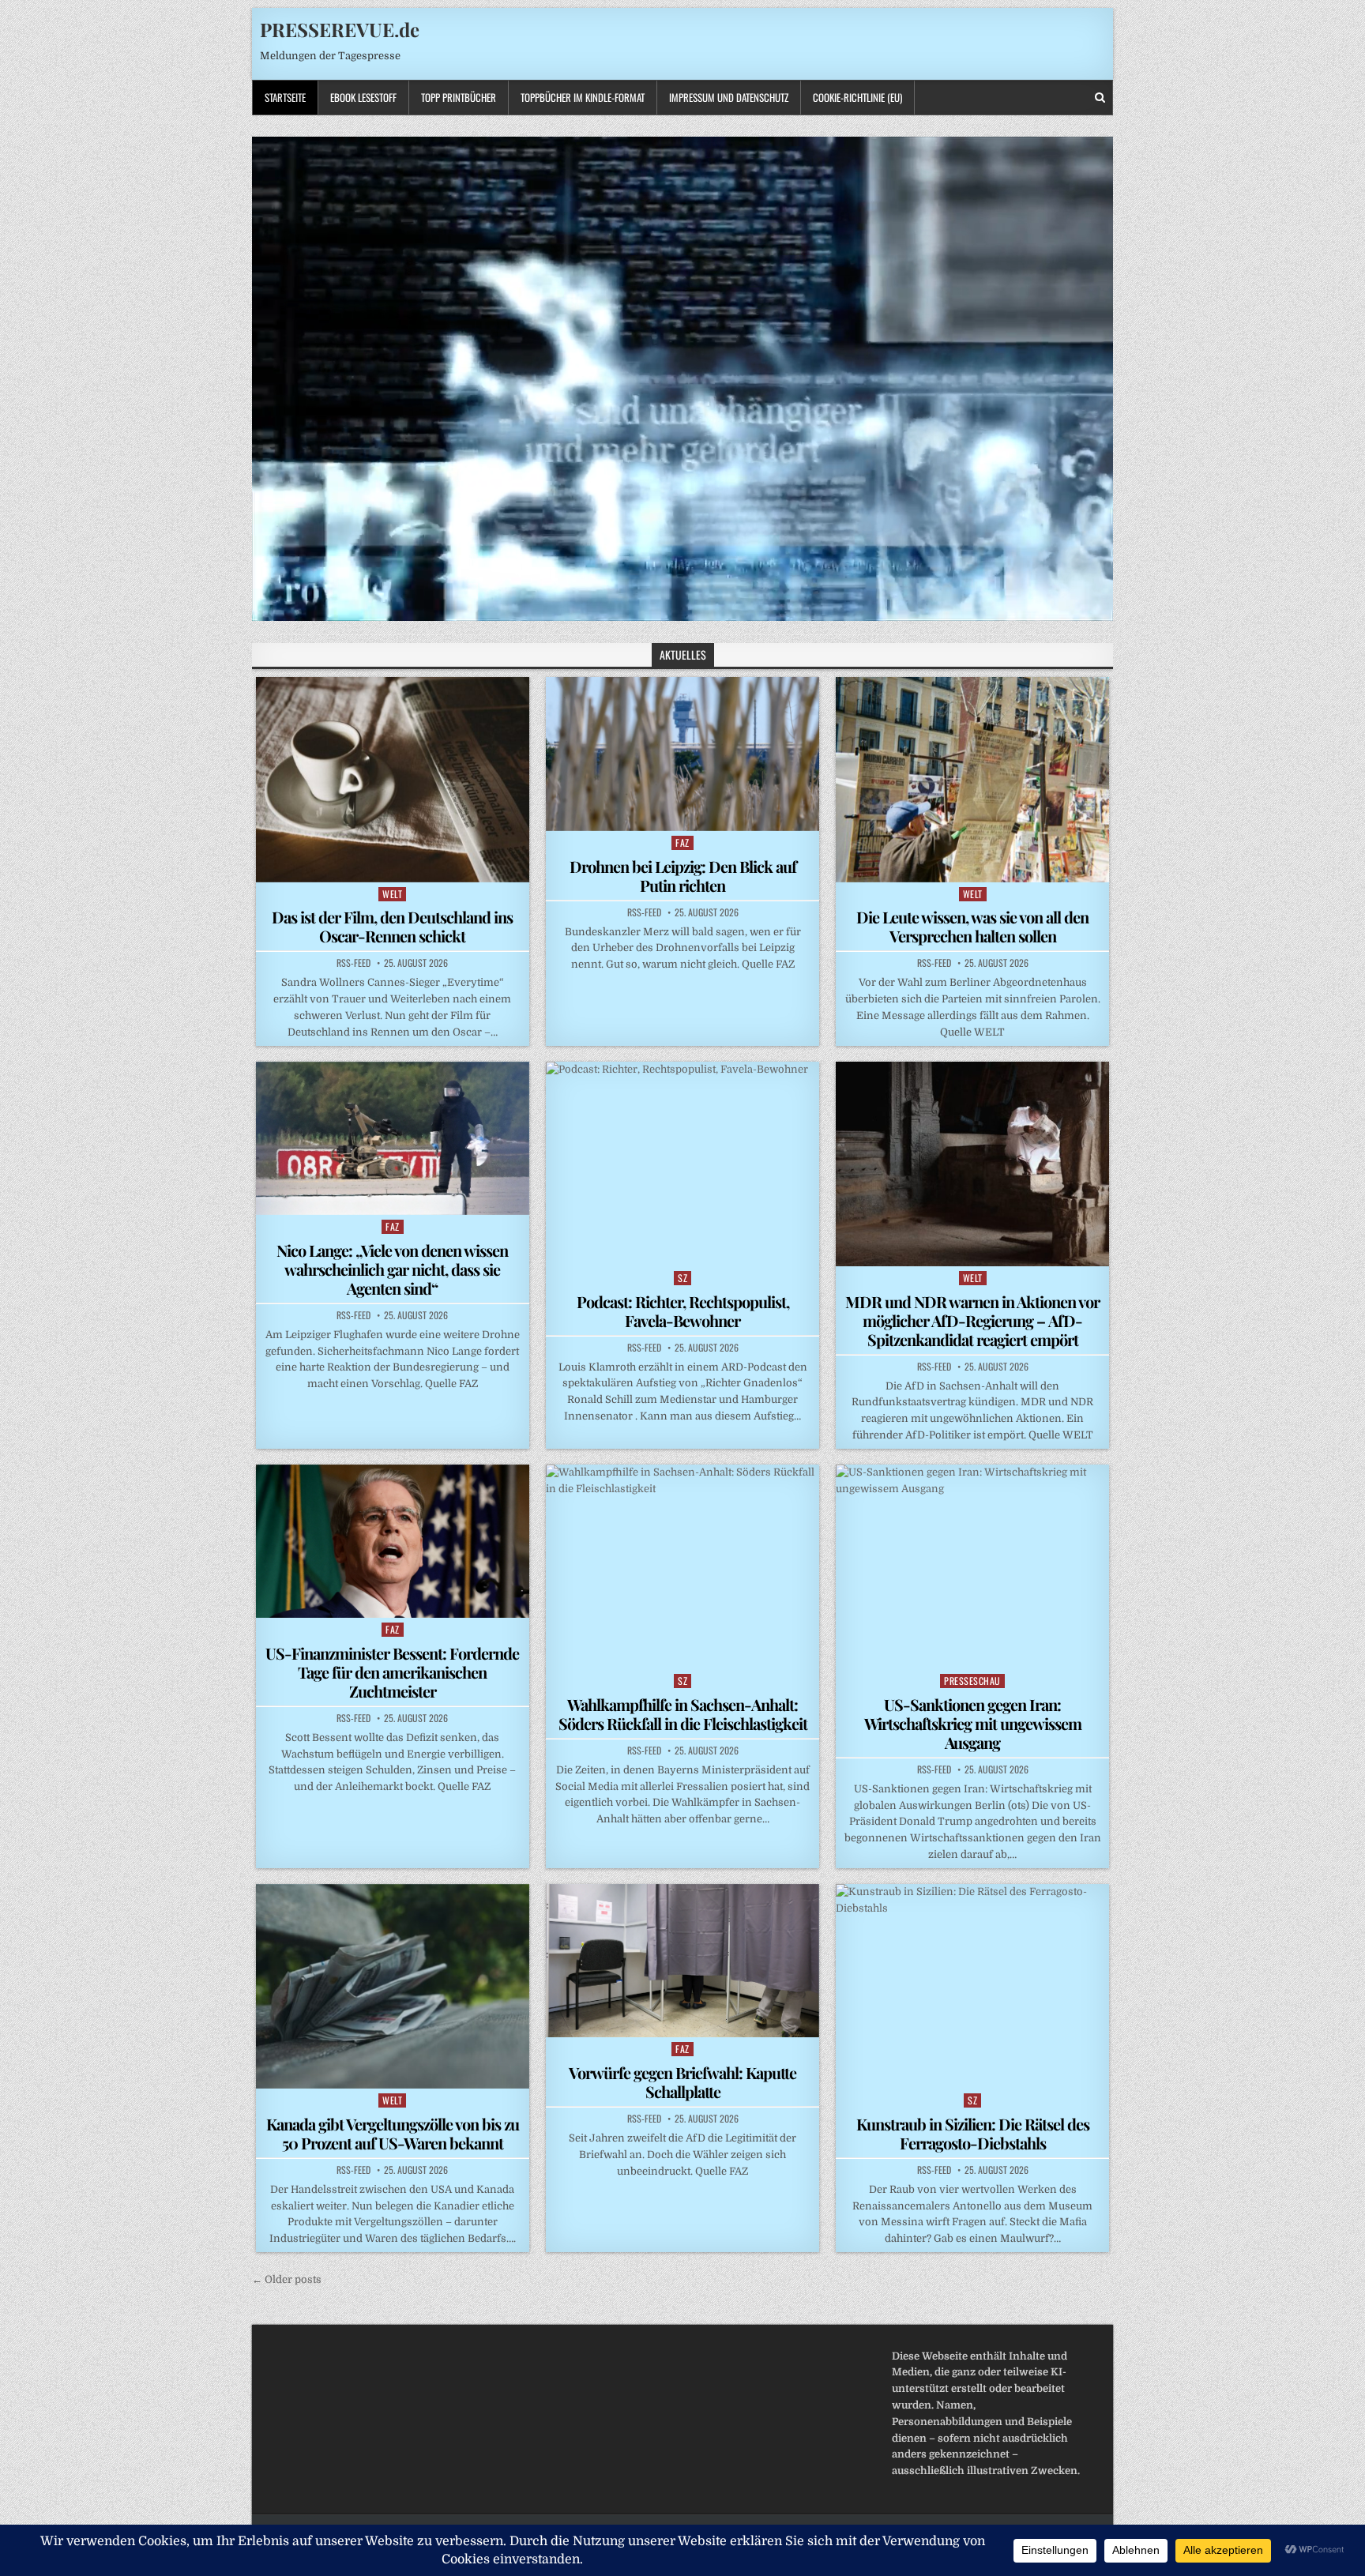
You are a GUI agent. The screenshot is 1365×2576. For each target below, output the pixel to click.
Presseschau (972, 1681)
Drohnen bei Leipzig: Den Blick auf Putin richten (683, 876)
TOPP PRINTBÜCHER (459, 97)
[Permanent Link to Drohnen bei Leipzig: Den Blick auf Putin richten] (682, 754)
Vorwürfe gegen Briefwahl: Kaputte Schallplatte (682, 2082)
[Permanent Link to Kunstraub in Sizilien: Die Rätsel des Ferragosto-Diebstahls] (972, 1986)
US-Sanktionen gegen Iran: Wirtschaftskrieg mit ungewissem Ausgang (973, 1723)
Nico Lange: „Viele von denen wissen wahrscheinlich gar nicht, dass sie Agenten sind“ (392, 1269)
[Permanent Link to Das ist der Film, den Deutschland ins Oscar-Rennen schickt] (393, 779)
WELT (392, 894)
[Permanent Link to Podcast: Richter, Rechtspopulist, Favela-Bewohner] (682, 1164)
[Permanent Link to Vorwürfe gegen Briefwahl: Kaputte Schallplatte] (682, 1961)
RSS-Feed (353, 963)
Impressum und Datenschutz (729, 97)
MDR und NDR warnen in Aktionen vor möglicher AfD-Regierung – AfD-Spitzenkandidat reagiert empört (972, 1320)
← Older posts (287, 2279)
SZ (682, 1278)
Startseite (285, 97)
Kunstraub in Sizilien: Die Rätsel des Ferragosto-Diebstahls (973, 2133)
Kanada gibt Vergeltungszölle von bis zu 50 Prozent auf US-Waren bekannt (393, 2133)
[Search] (1100, 98)
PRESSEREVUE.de (340, 29)
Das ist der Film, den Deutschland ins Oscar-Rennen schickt (392, 926)
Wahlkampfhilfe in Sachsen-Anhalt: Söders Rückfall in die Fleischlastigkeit (683, 1714)
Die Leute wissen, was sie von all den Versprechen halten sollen (972, 926)
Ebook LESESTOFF (363, 97)
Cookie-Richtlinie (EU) (857, 97)
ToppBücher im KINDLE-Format (583, 97)
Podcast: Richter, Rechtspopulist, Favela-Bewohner (683, 1311)
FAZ (682, 842)
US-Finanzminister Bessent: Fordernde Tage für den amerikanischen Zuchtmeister (392, 1672)
